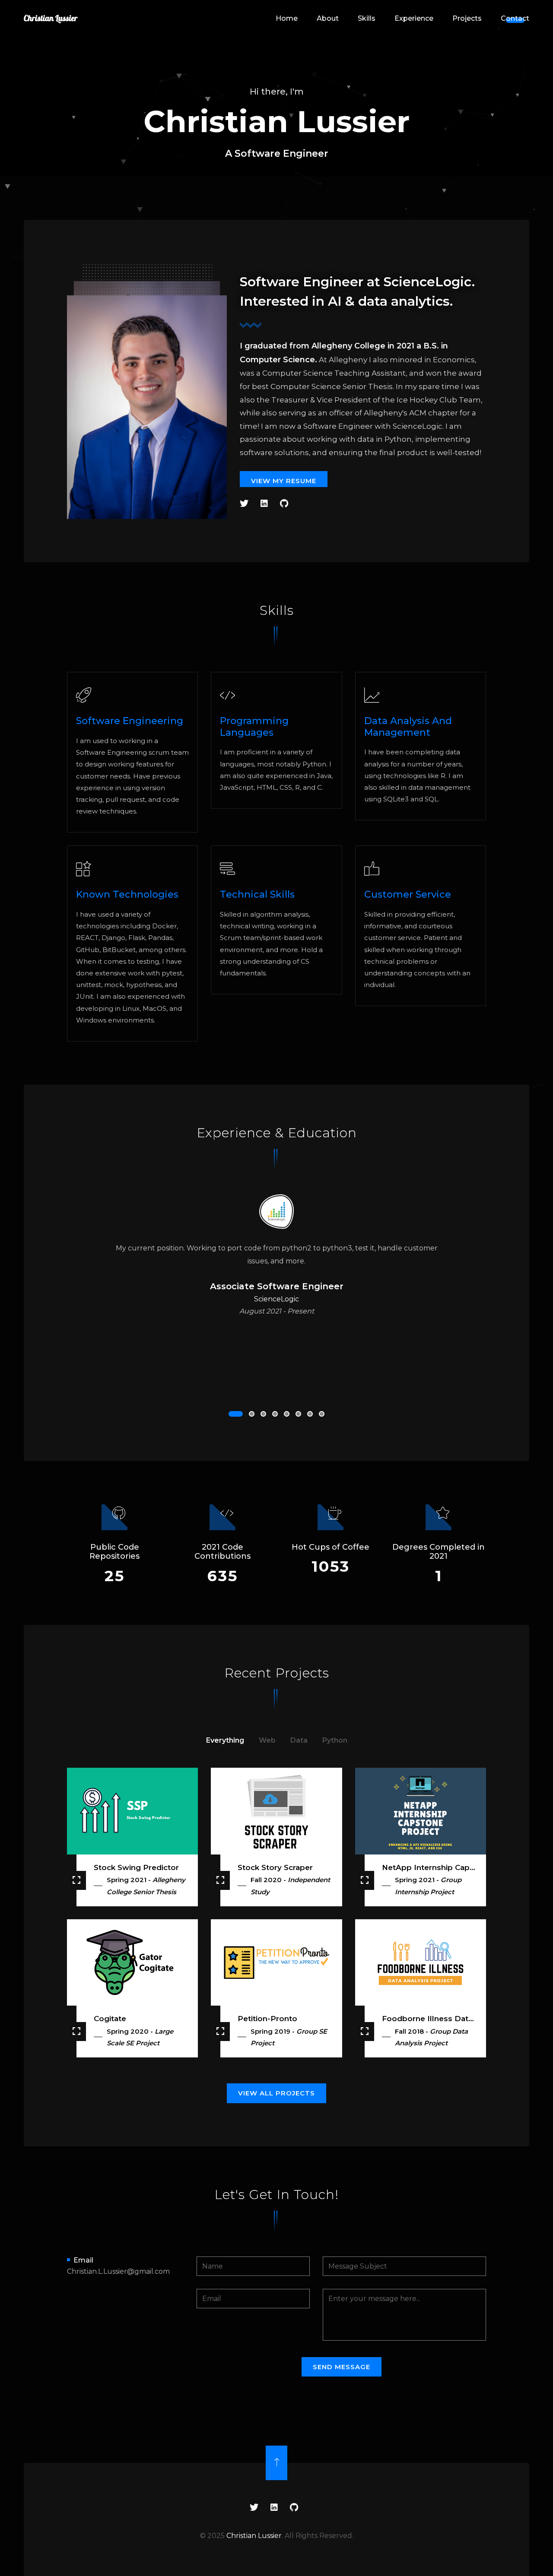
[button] (236, 1414)
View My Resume (284, 481)
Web (267, 1740)
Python (335, 1740)
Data (299, 1740)
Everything (225, 1740)
